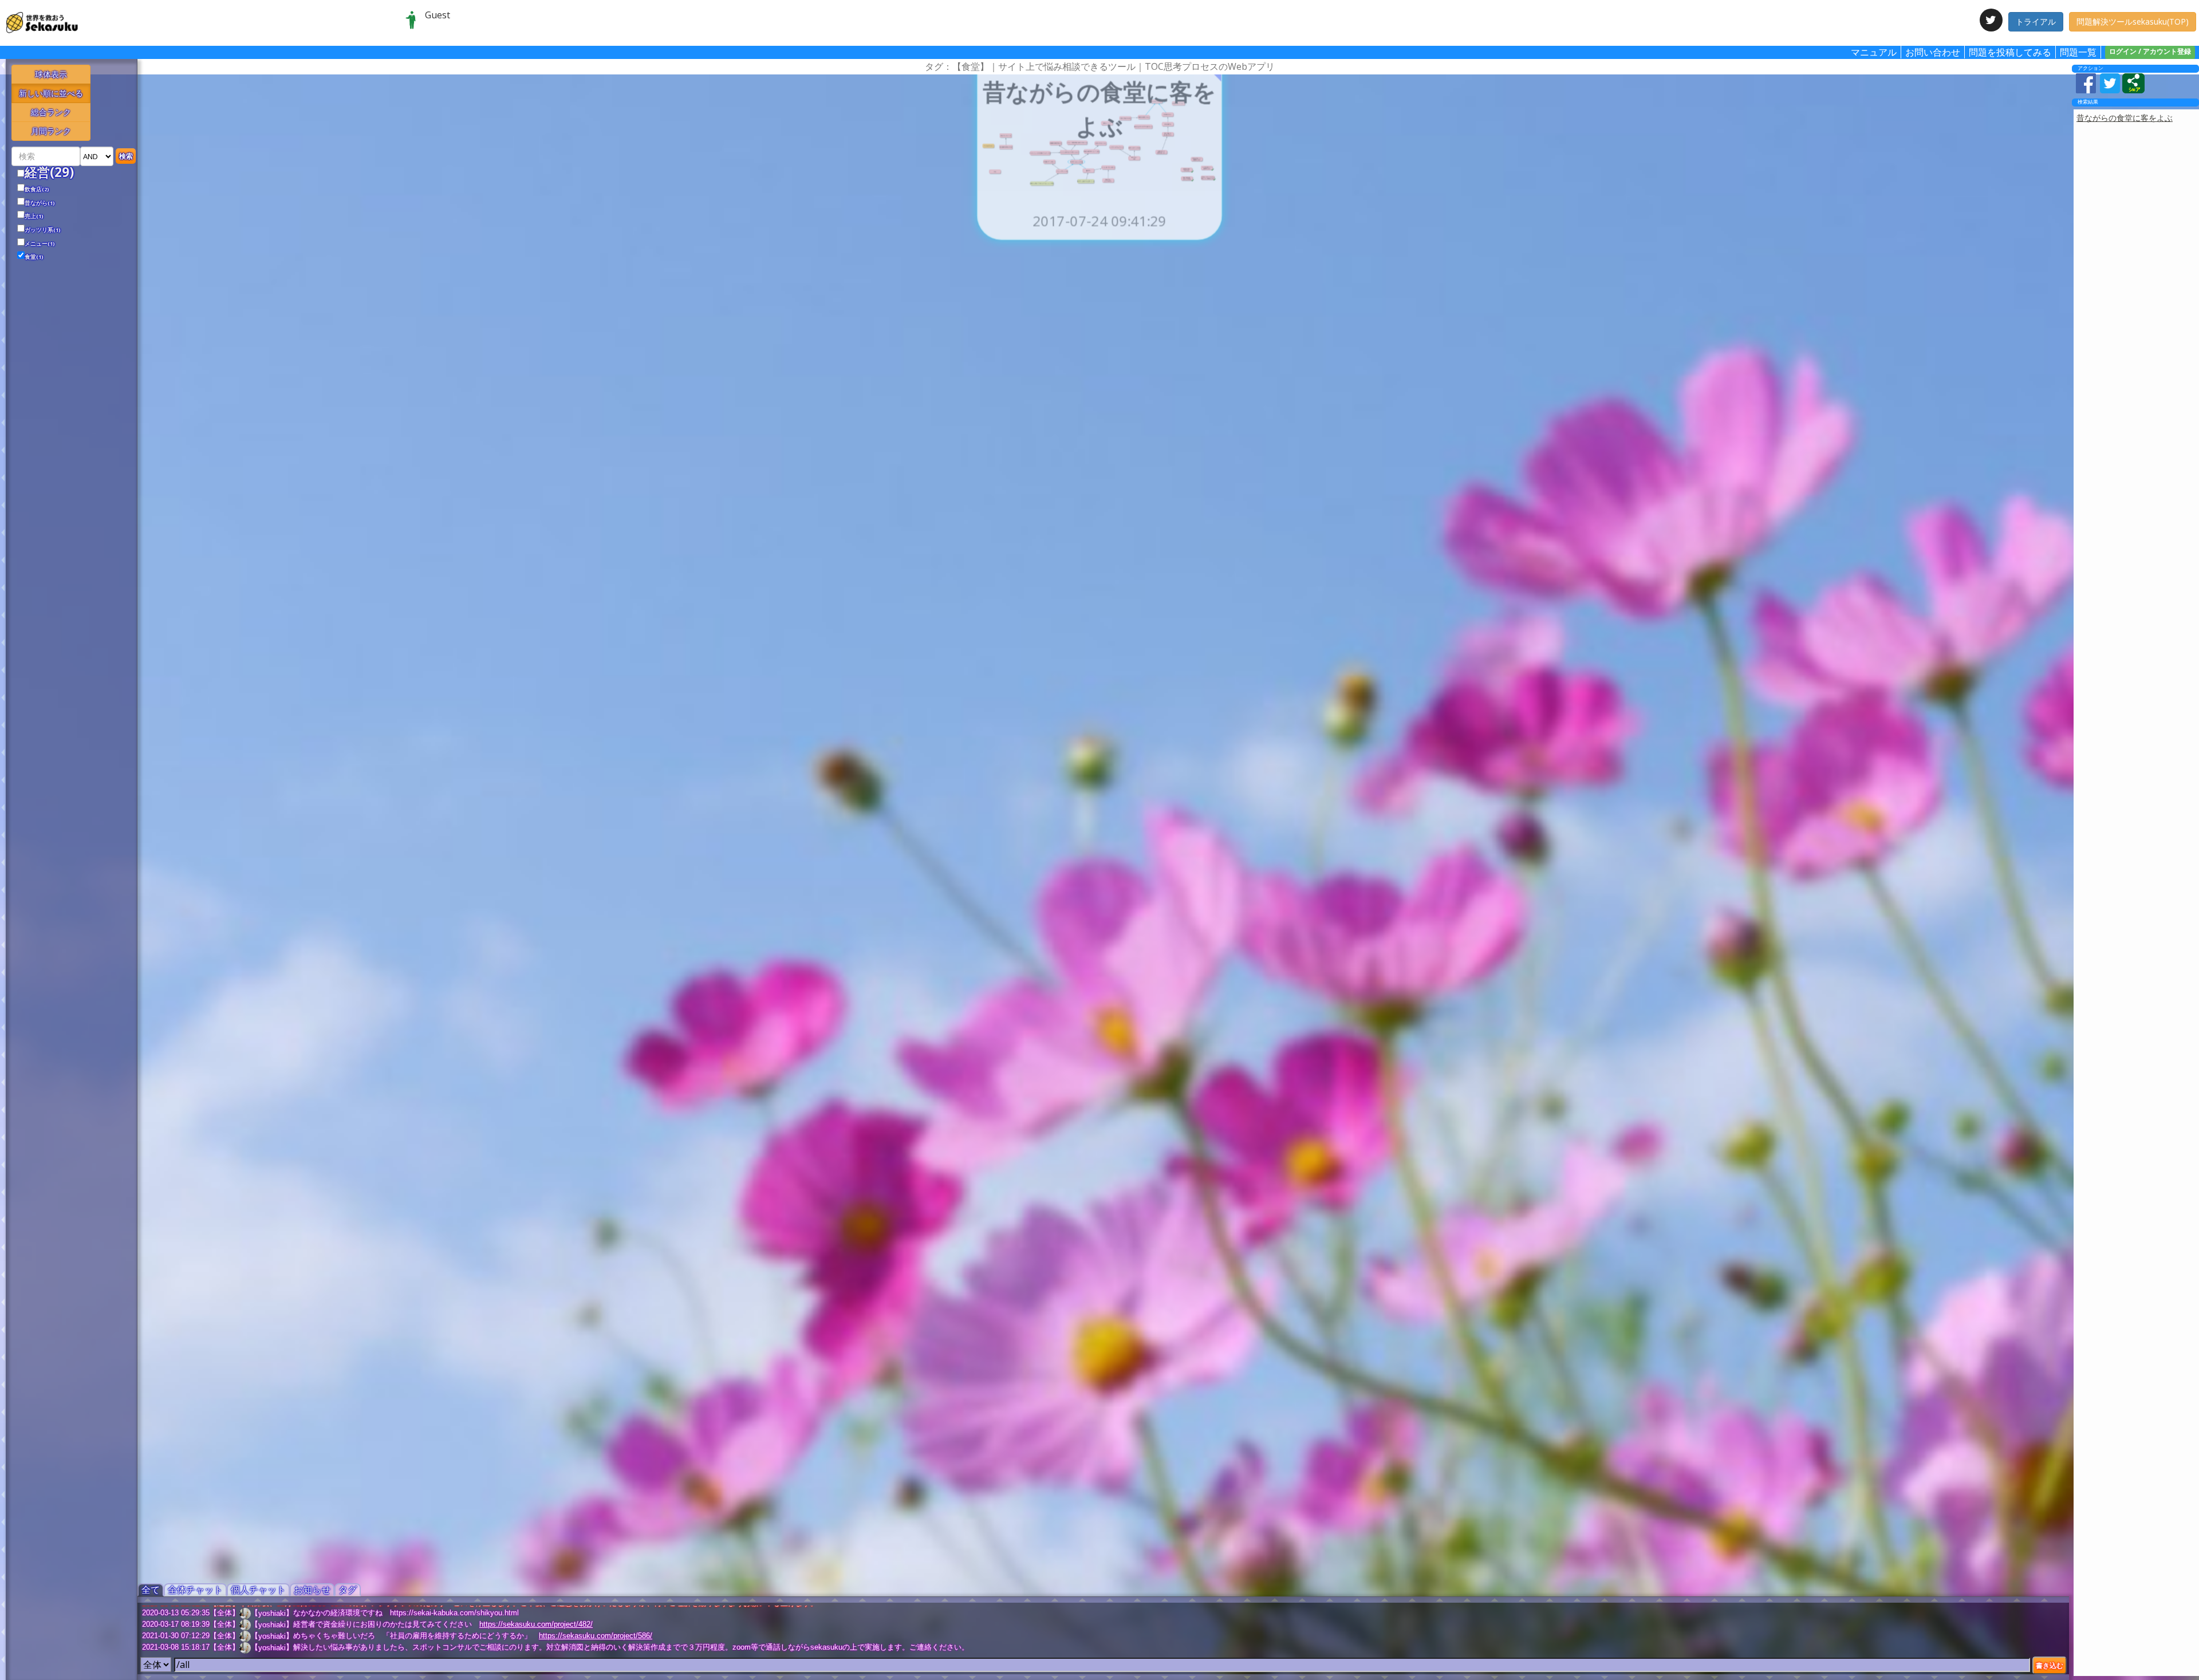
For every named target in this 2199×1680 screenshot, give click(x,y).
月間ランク (51, 131)
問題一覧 (2078, 52)
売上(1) (34, 216)
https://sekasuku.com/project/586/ (596, 1636)
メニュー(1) (40, 244)
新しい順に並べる (51, 93)
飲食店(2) (37, 190)
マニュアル (1874, 52)
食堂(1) (34, 257)
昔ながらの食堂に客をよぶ (2125, 118)
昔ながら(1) (40, 203)
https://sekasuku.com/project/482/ (536, 1624)
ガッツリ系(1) (43, 230)
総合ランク (51, 112)
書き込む (2050, 1665)
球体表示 (51, 74)
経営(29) (49, 172)
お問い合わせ (1933, 52)
